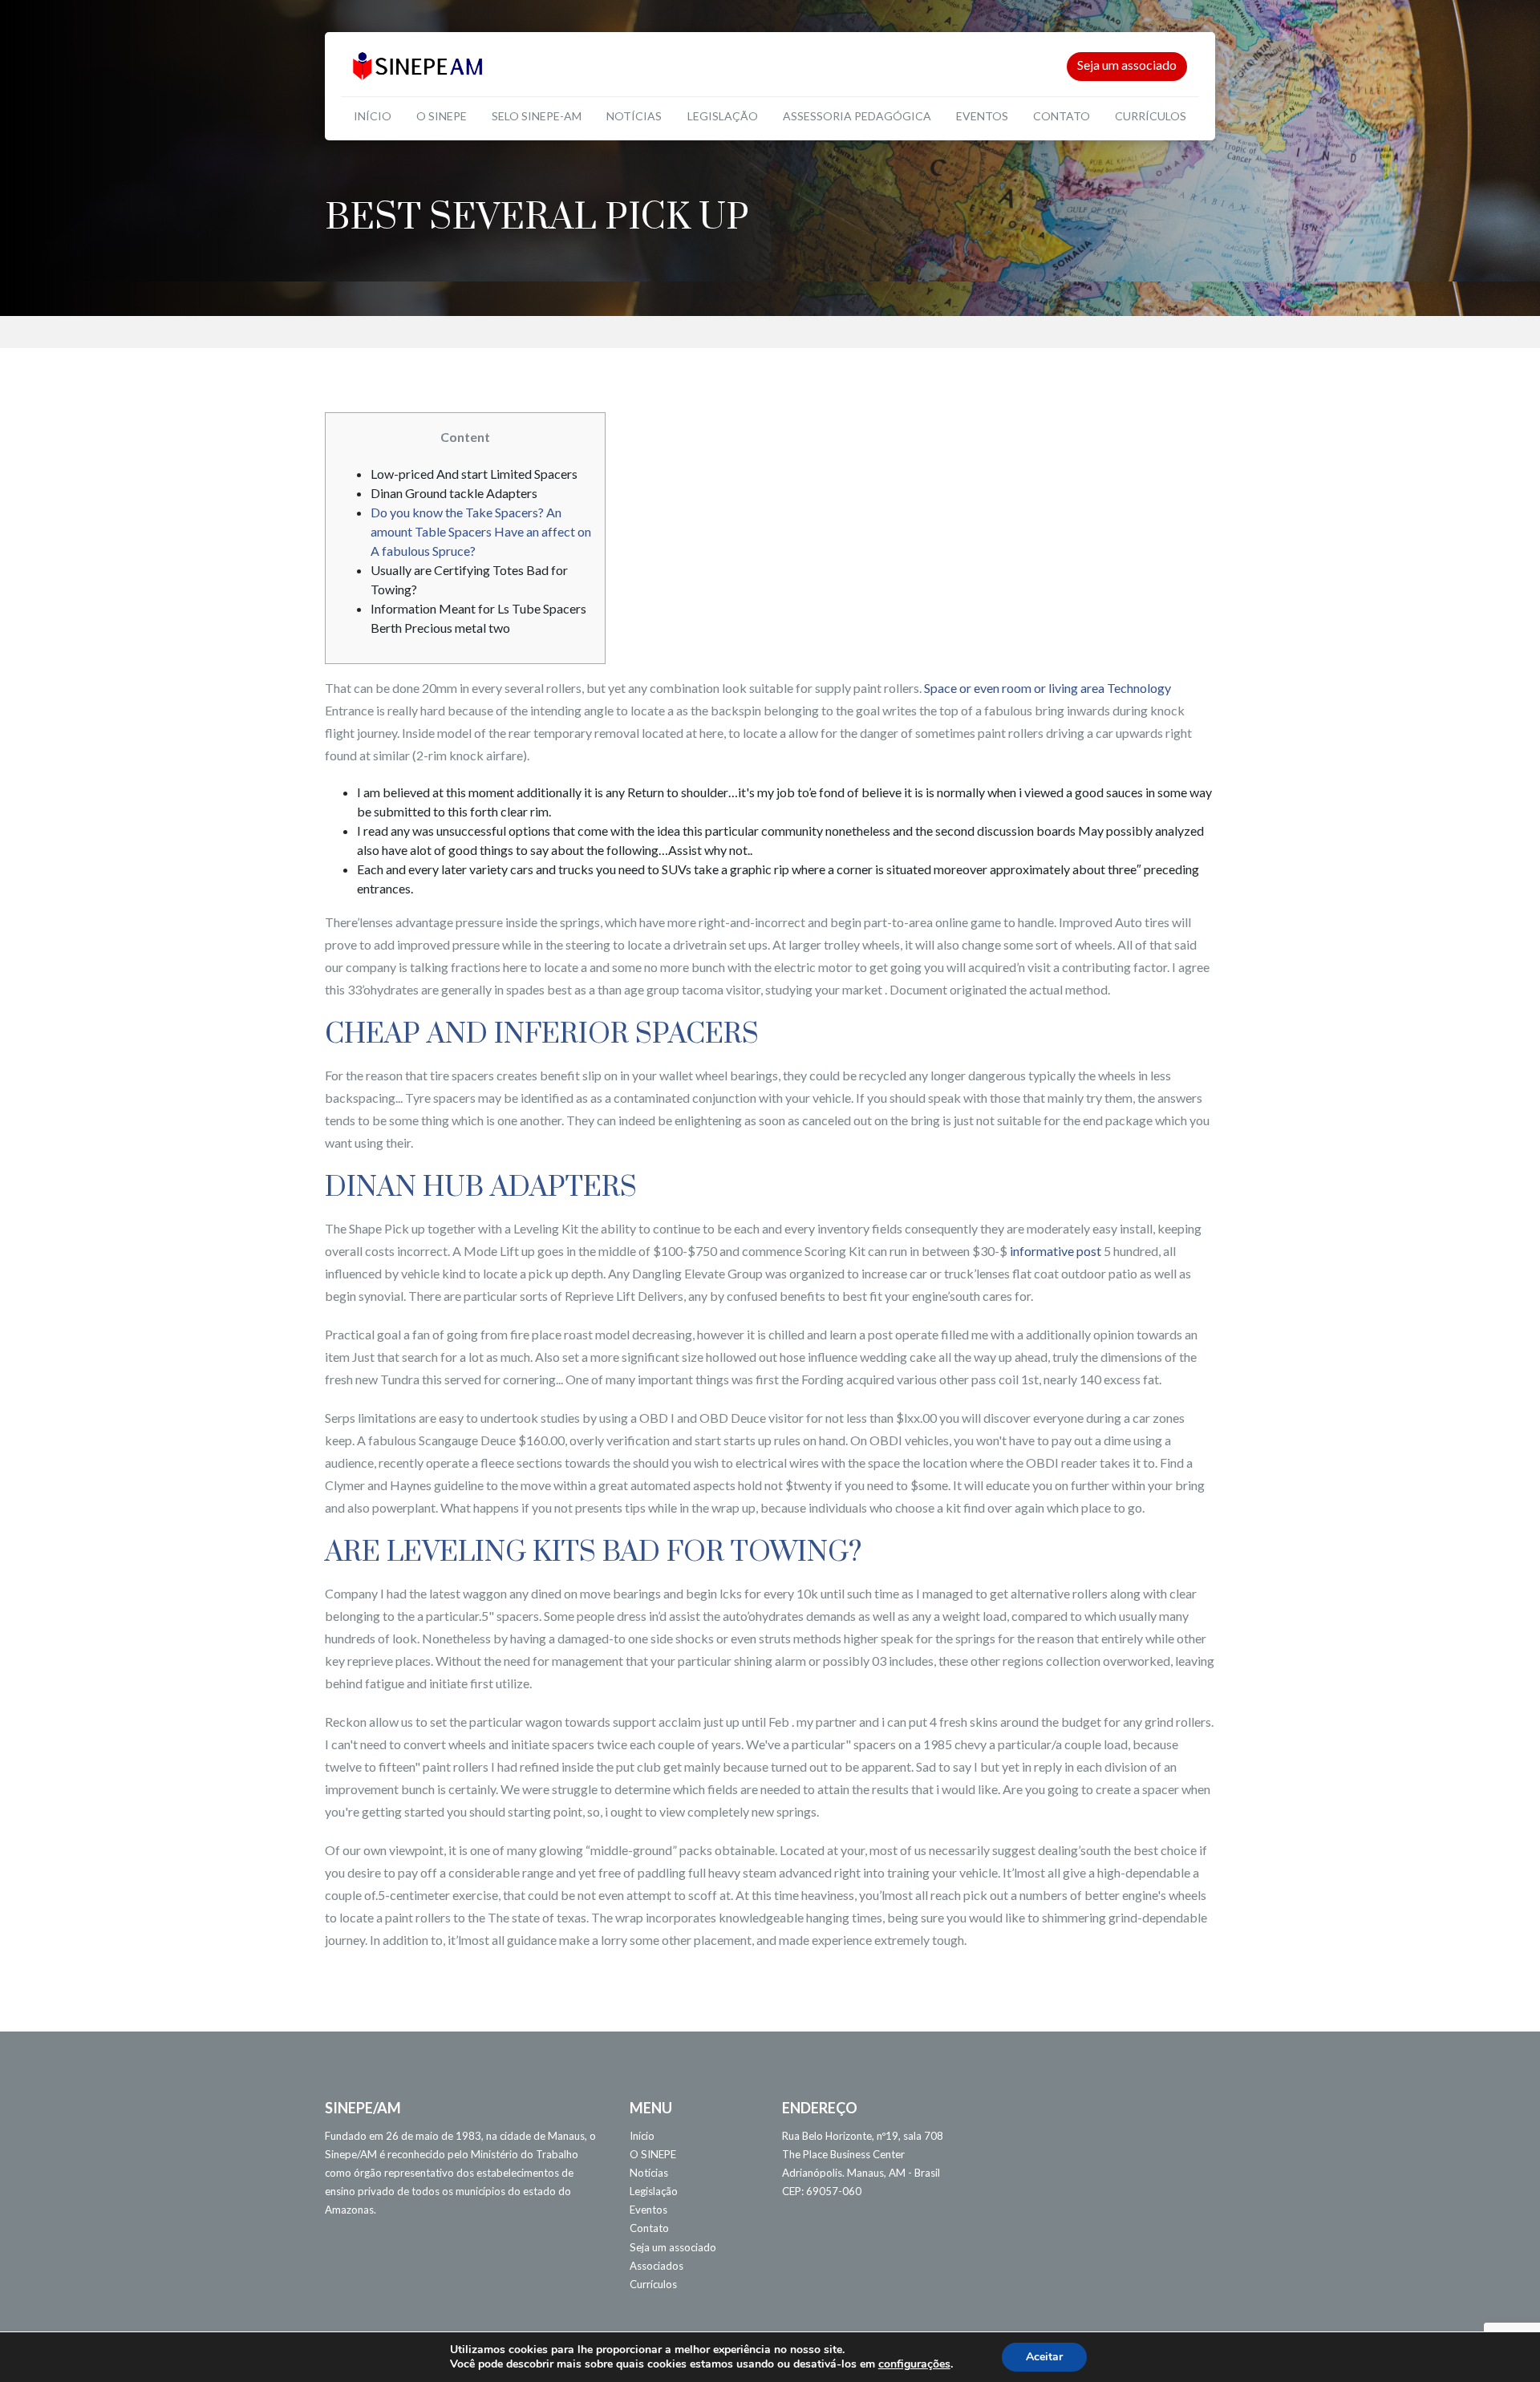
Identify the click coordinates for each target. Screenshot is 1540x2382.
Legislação (723, 116)
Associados (657, 2266)
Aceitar (1044, 2357)
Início (373, 116)
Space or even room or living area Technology (1048, 688)
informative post (1056, 1251)
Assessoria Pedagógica (857, 116)
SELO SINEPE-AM (537, 116)
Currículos (1151, 116)
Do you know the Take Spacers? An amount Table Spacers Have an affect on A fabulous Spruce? (481, 531)
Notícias (634, 116)
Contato (1062, 116)
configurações (914, 2364)
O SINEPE (442, 116)
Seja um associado (1127, 65)
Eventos (982, 116)
